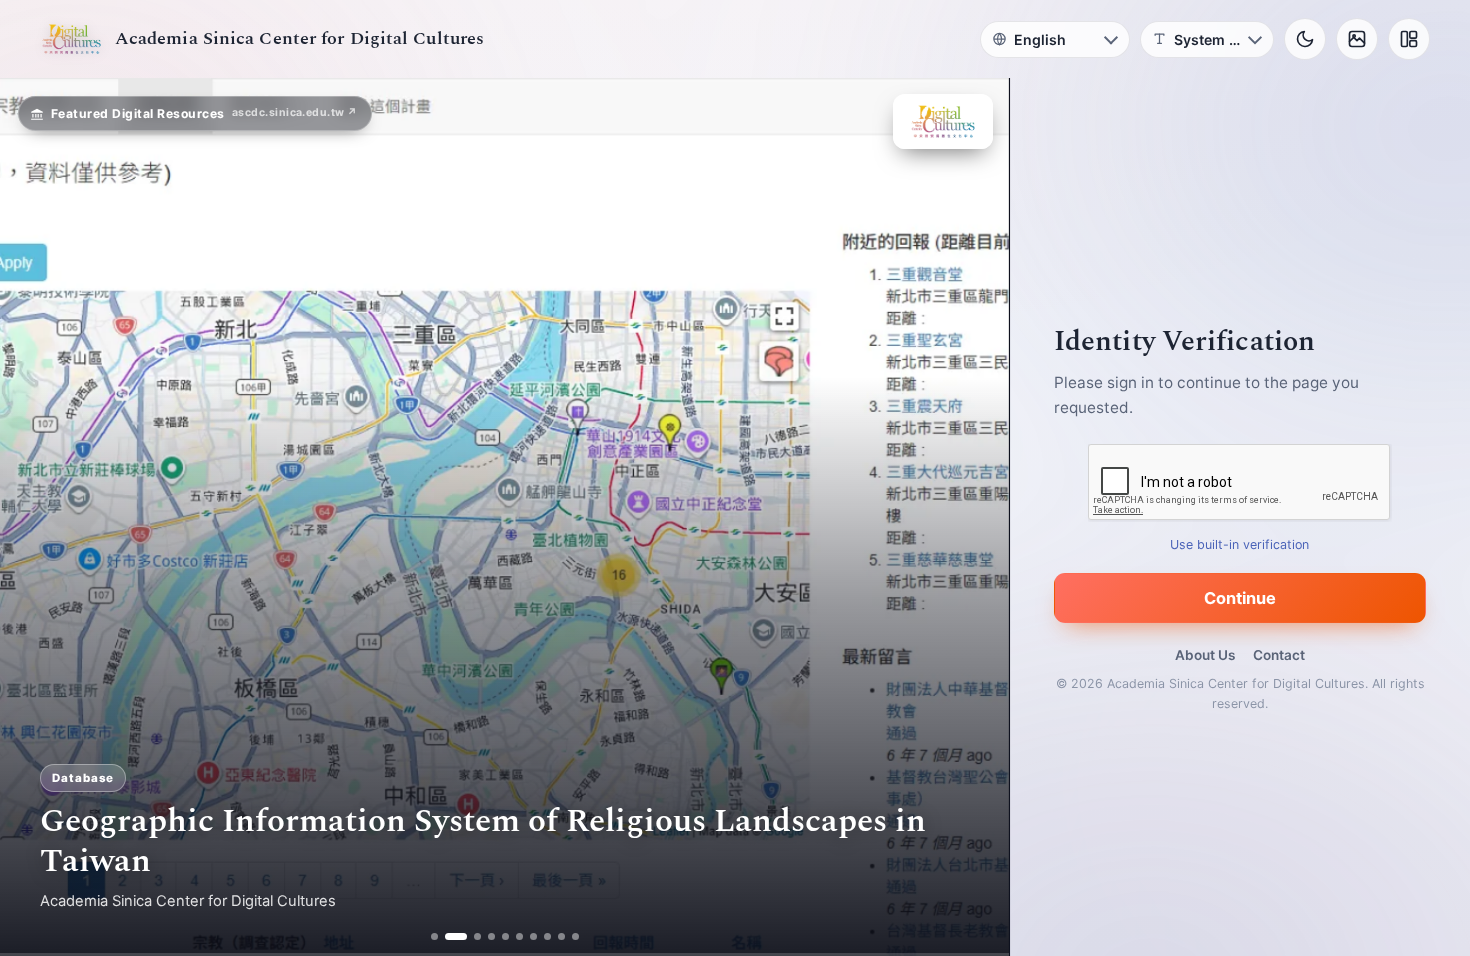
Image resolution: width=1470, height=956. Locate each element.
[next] (973, 517)
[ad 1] (434, 936)
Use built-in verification (1240, 544)
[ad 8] (547, 936)
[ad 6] (519, 936)
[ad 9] (561, 936)
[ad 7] (533, 936)
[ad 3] (470, 936)
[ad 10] (575, 936)
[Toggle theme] (1305, 39)
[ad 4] (491, 936)
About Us (1205, 655)
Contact (1279, 655)
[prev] (36, 517)
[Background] (1357, 39)
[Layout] (1409, 39)
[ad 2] (448, 936)
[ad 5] (505, 936)
